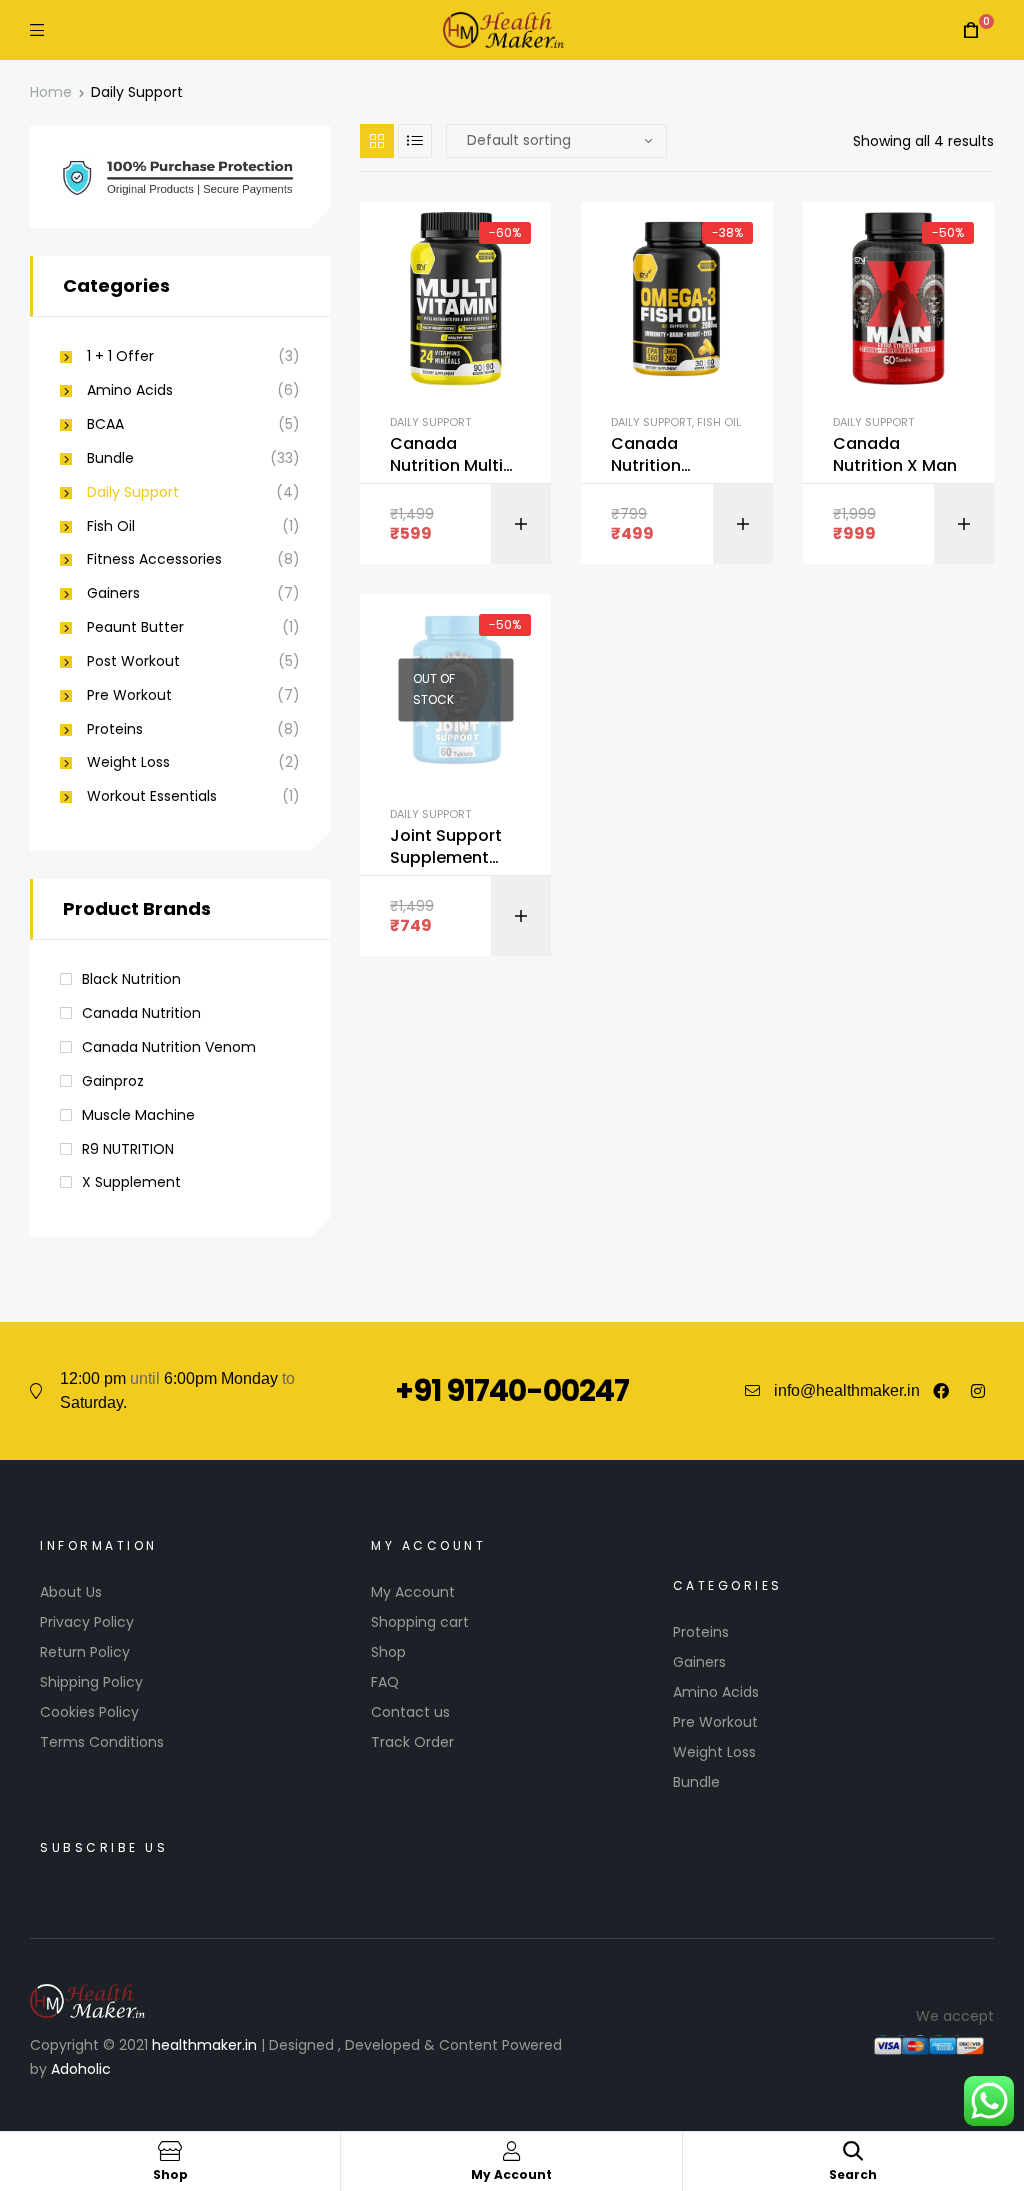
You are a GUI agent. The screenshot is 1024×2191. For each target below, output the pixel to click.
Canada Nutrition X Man (895, 455)
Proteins (115, 729)
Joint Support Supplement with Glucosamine (446, 847)
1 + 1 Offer (120, 356)
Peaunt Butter (135, 627)
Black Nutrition (131, 979)
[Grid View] (377, 141)
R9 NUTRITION (128, 1149)
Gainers (113, 593)
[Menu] (37, 29)
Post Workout (133, 661)
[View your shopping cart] (971, 30)
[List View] (415, 141)
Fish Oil (719, 422)
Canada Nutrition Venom (169, 1047)
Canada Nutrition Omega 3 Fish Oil (666, 455)
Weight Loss (128, 762)
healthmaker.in (204, 2045)
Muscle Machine (138, 1115)
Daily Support (430, 422)
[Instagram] (978, 1391)
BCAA (105, 424)
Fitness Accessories (154, 559)
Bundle (110, 458)
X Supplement (131, 1182)
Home (51, 92)
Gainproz (113, 1081)
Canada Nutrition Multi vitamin (446, 455)
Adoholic (81, 2069)
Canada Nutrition (141, 1013)
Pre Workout (129, 695)
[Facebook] (941, 1391)
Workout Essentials (152, 796)
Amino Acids (130, 390)
